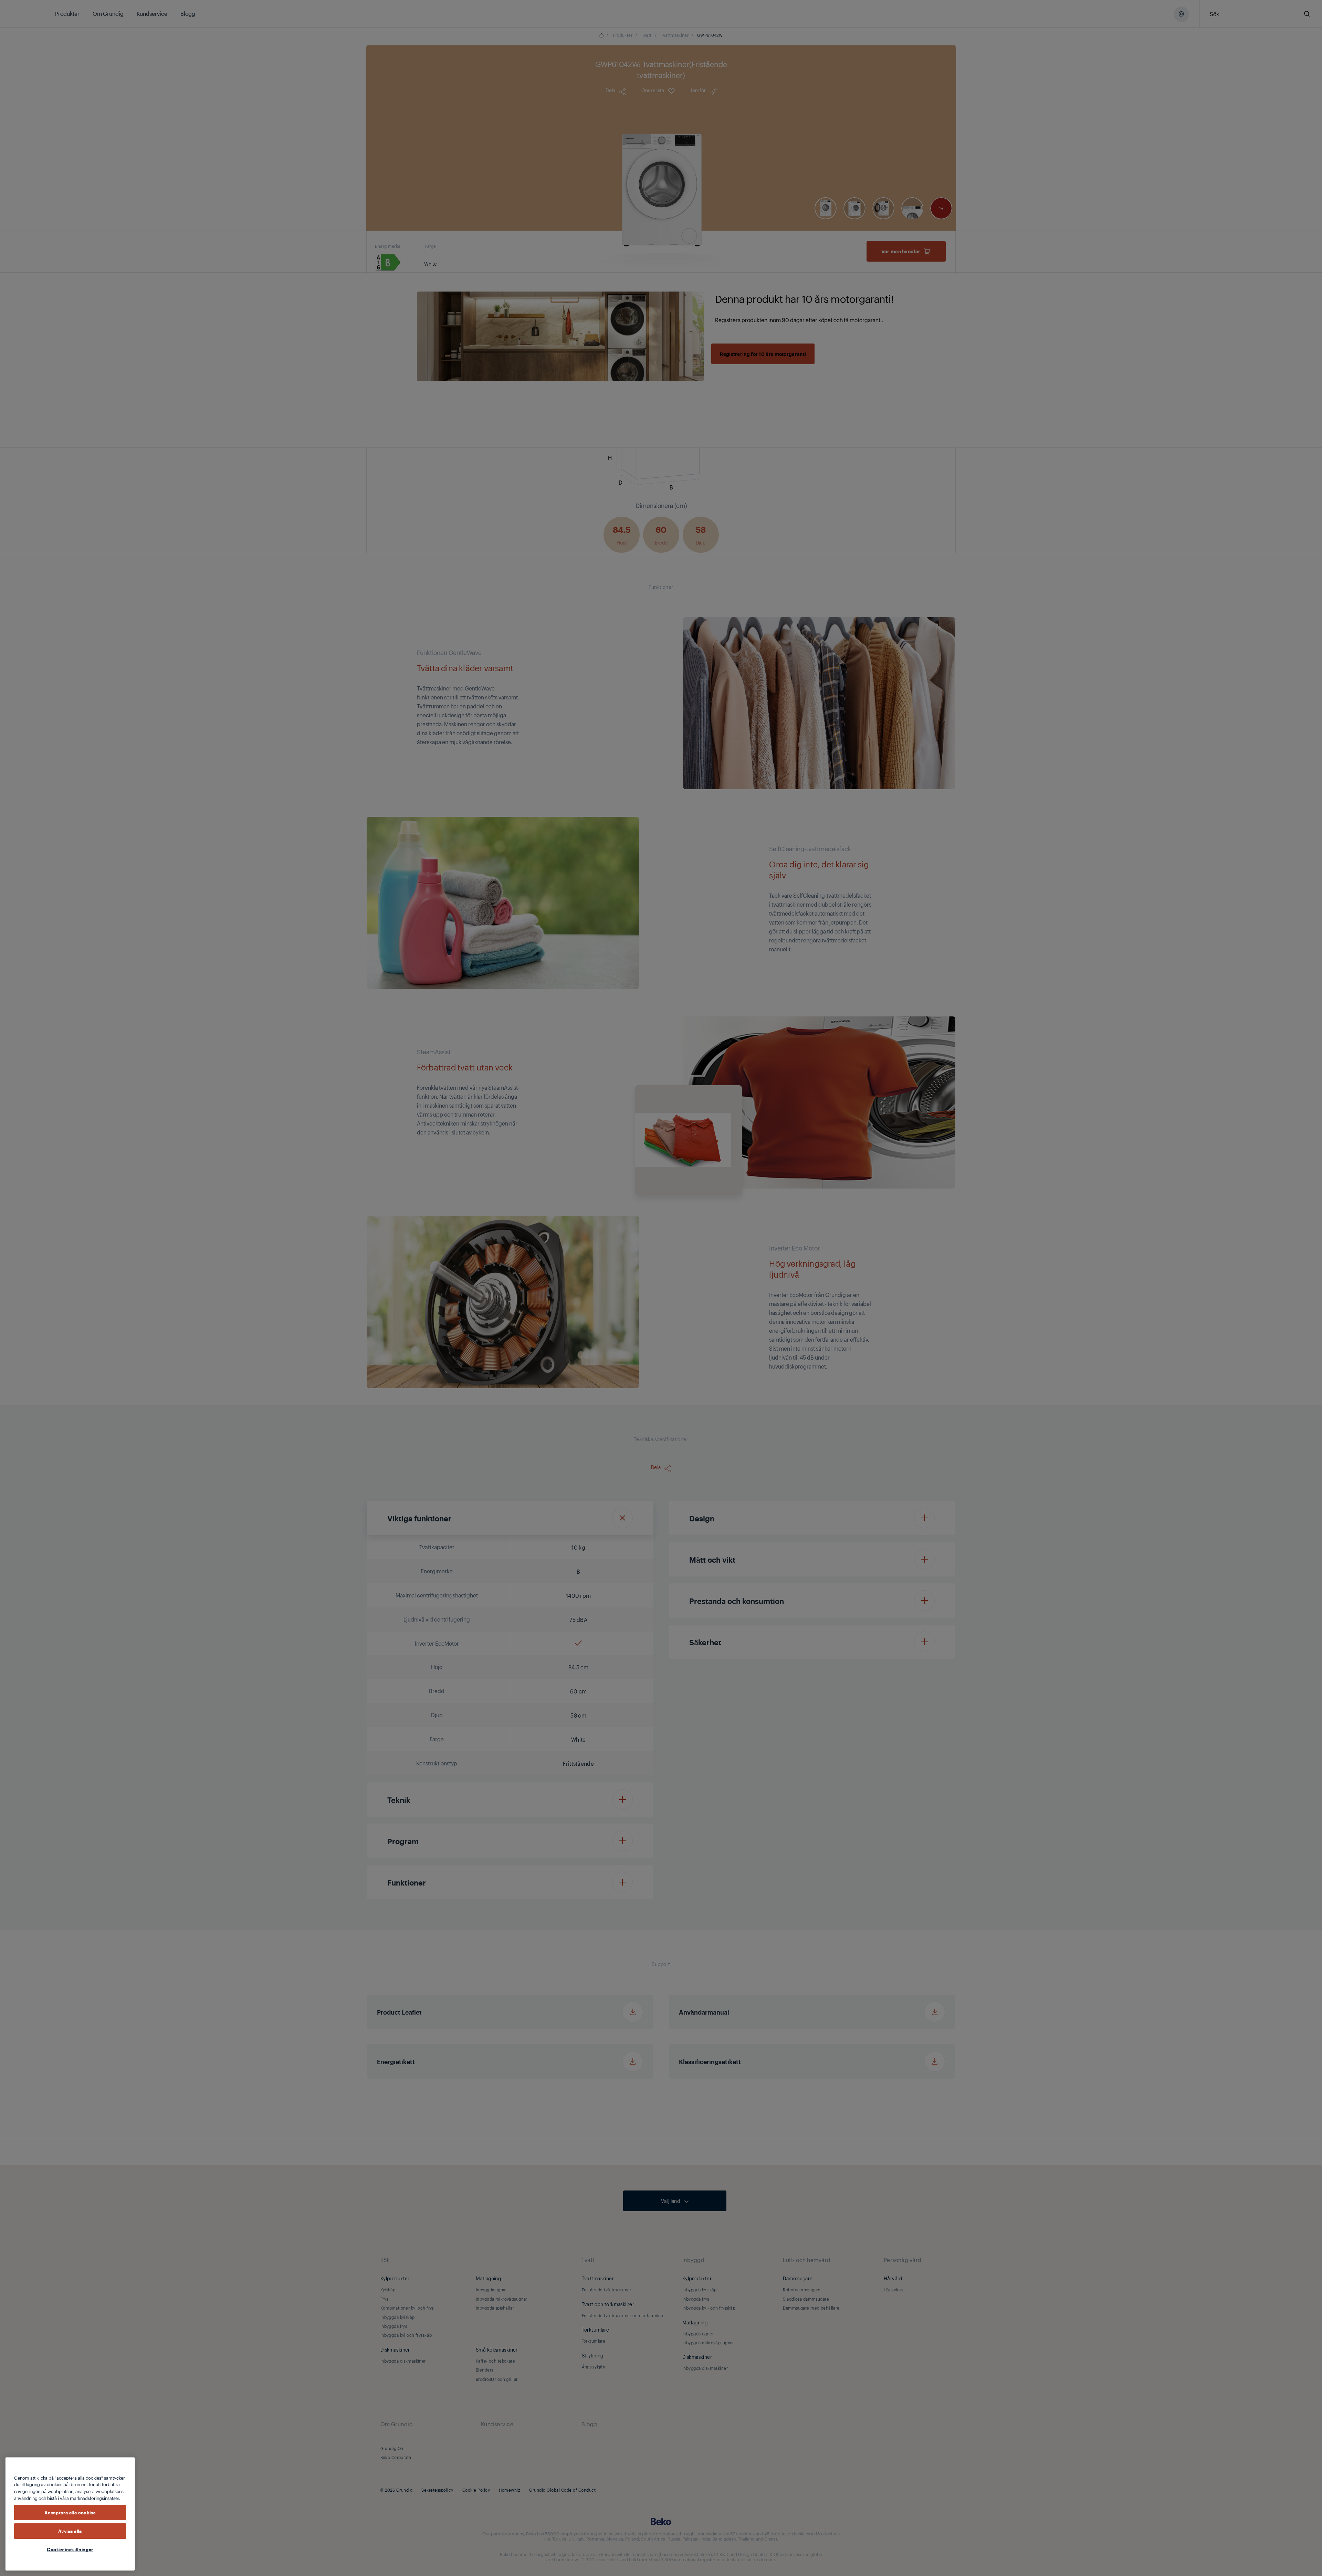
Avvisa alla (70, 2531)
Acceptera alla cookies (70, 2513)
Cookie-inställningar (70, 2549)
